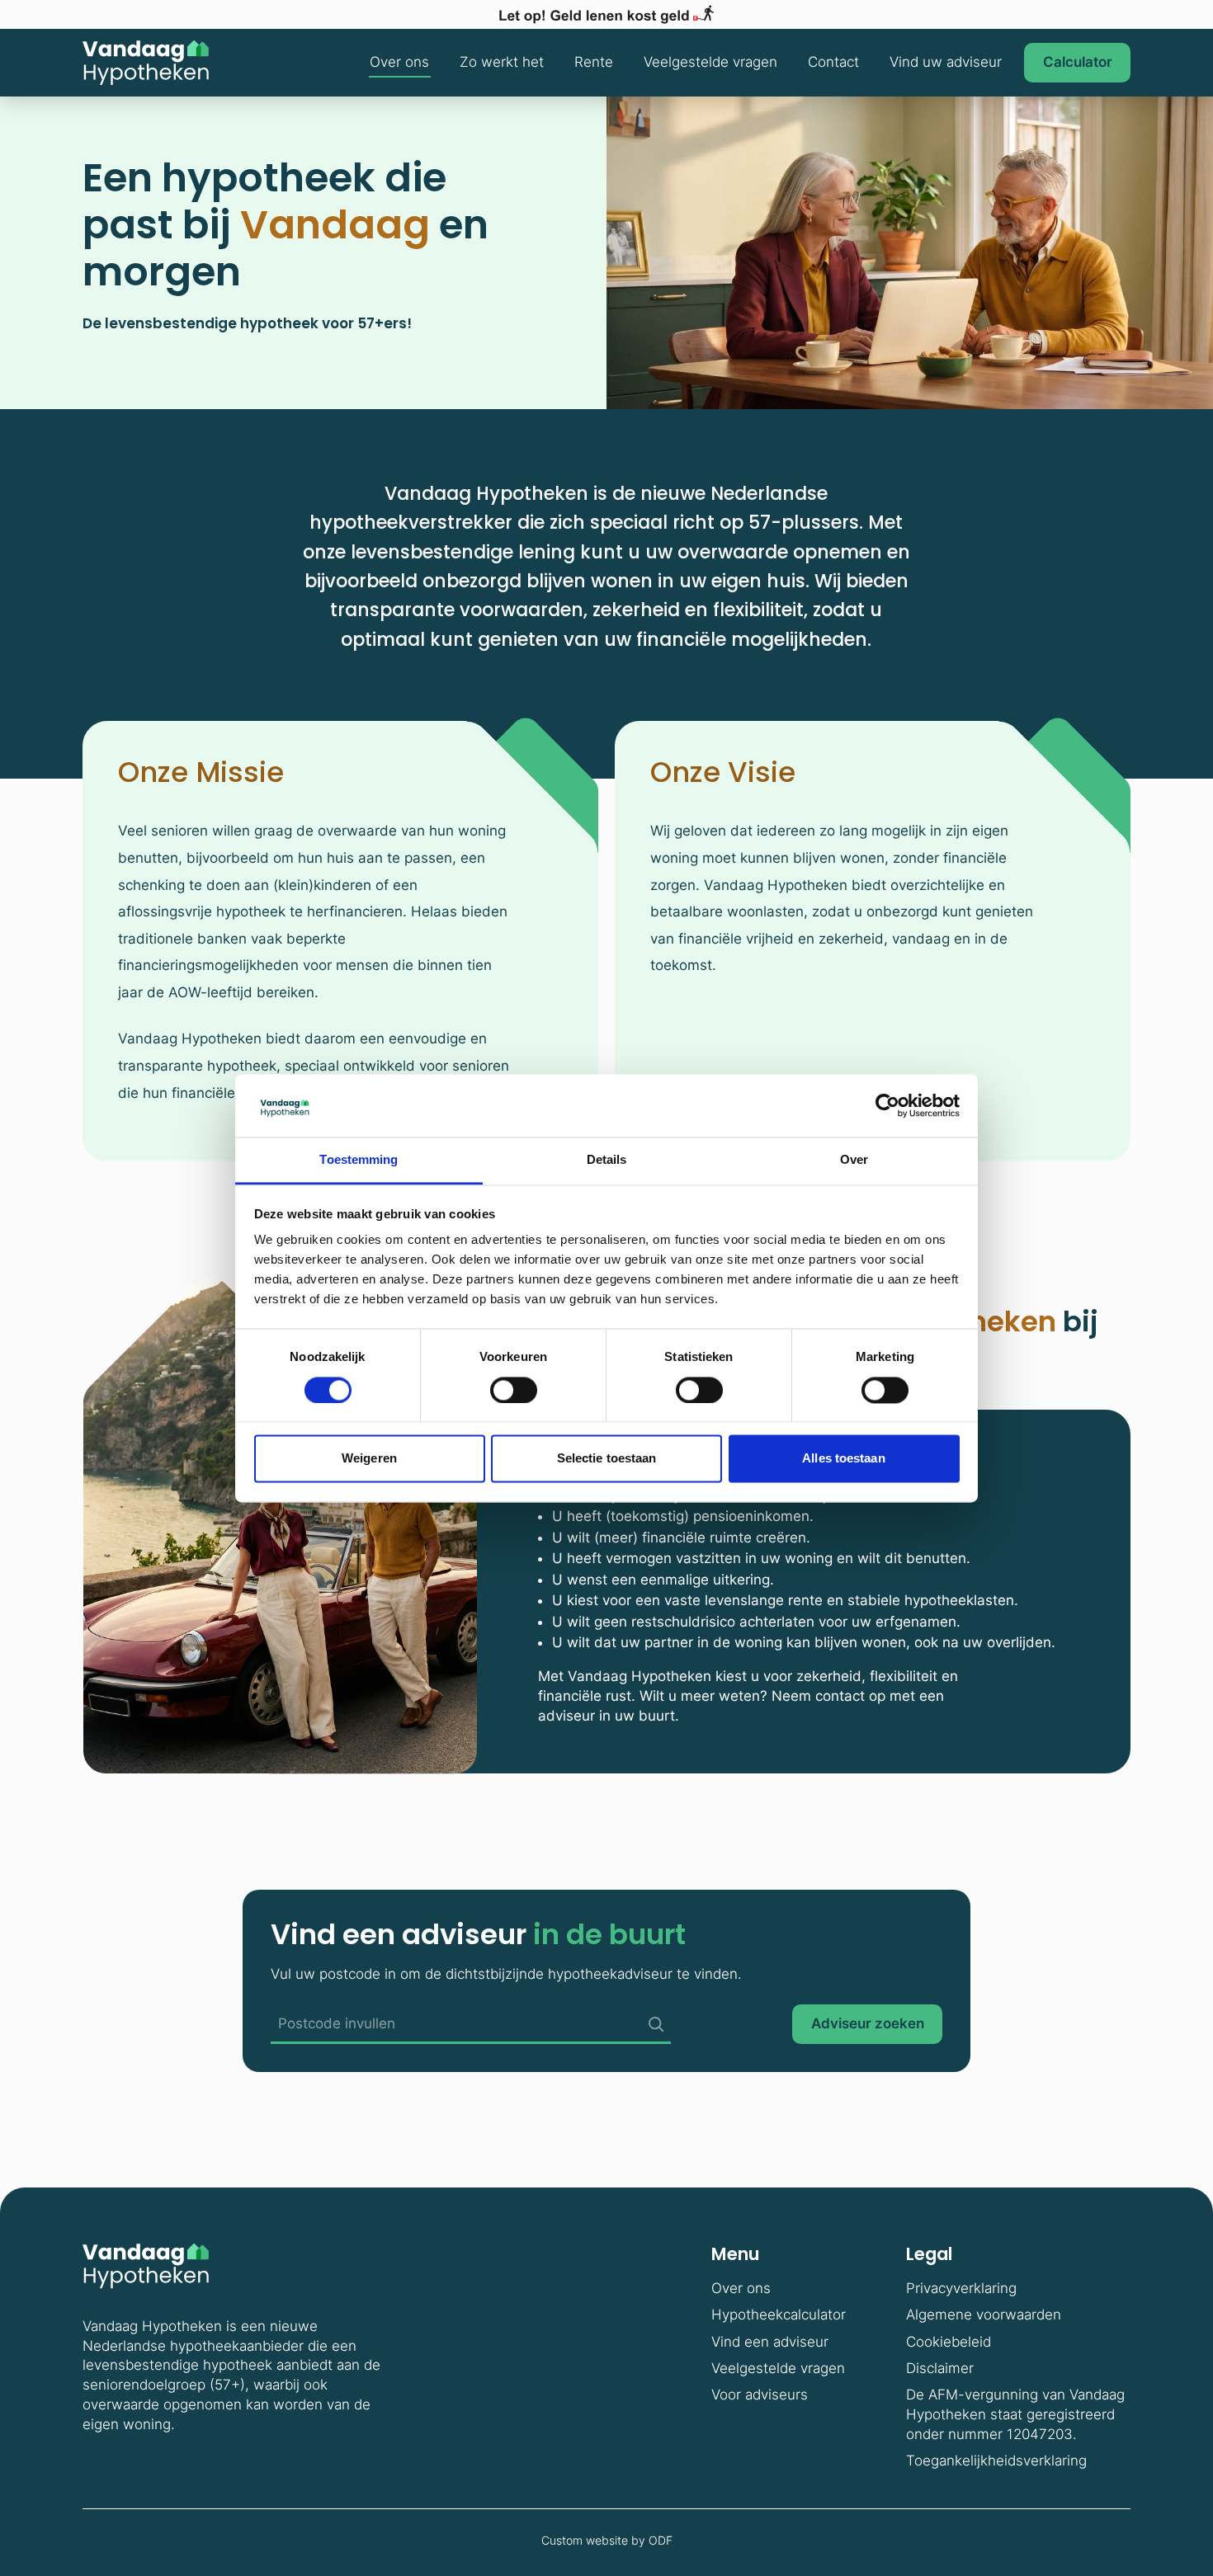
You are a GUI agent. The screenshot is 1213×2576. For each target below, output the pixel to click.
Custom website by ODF (607, 2540)
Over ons (399, 62)
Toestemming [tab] (359, 1160)
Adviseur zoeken (868, 2023)
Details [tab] (607, 1160)
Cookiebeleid (949, 2342)
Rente (594, 62)
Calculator (1078, 62)
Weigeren (369, 1459)
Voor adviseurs (760, 2395)
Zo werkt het (502, 62)
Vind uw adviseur (946, 62)
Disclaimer (940, 2368)
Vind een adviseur (770, 2342)
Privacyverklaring (961, 2288)
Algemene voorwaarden (984, 2315)
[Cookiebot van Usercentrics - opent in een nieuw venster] (887, 1105)
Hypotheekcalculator (779, 2315)
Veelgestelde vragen (710, 62)
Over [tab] (854, 1160)
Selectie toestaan (607, 1459)
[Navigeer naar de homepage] (146, 63)
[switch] (514, 1390)
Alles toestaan (843, 1459)
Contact (833, 62)
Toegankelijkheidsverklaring (996, 2461)
